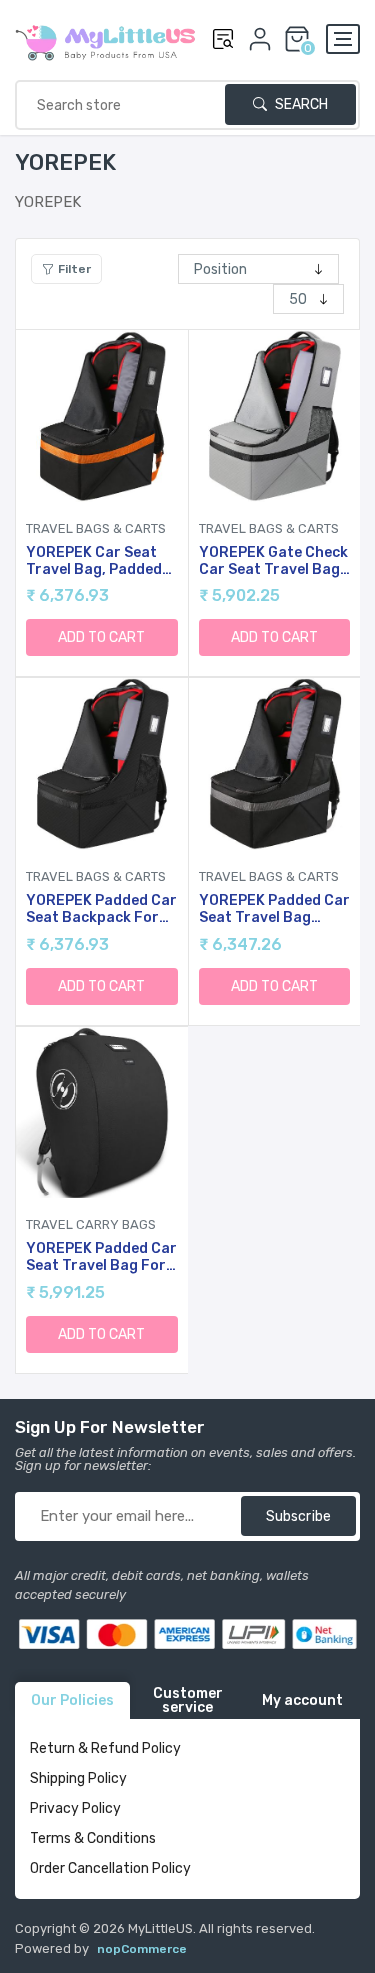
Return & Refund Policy (105, 1748)
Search (300, 104)
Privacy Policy (75, 1808)
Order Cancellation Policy (110, 1868)
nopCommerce (142, 1949)
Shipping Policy (78, 1778)
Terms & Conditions (93, 1838)
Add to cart (101, 637)
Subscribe (298, 1516)
